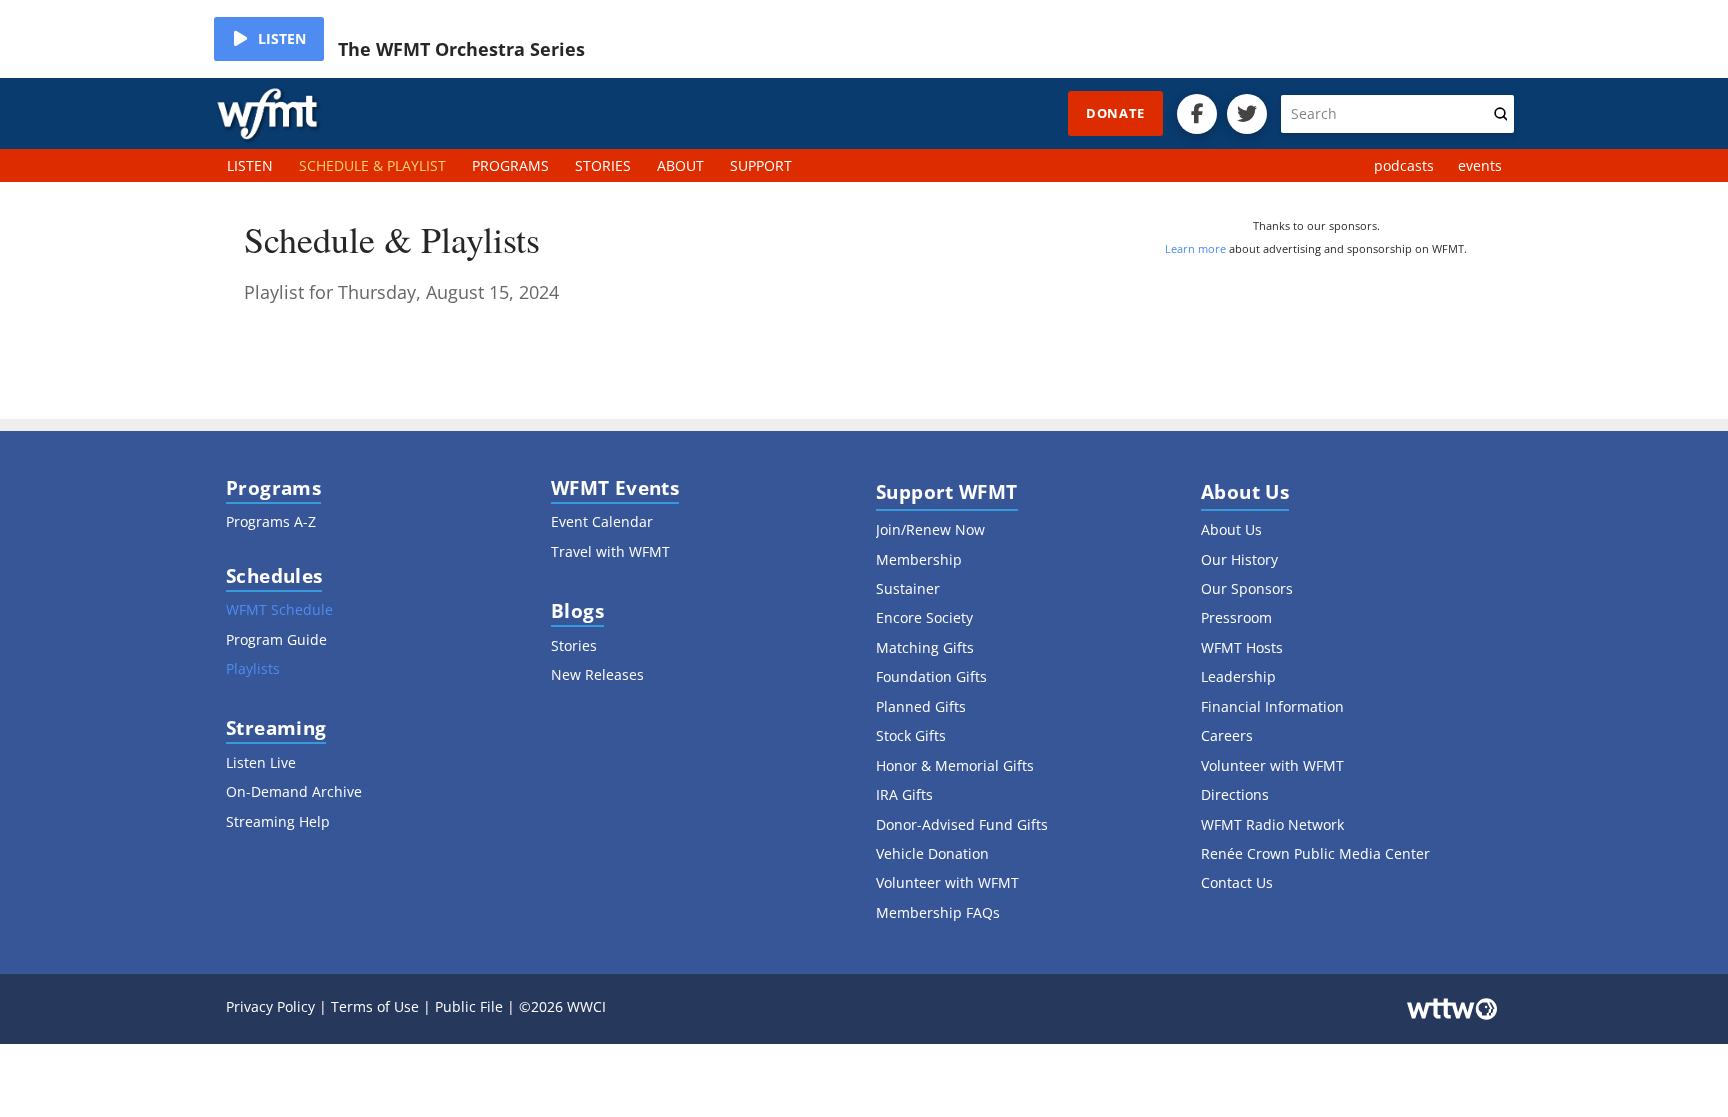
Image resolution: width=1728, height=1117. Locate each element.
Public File (469, 1006)
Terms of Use (375, 1006)
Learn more (1195, 248)
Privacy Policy (270, 1006)
